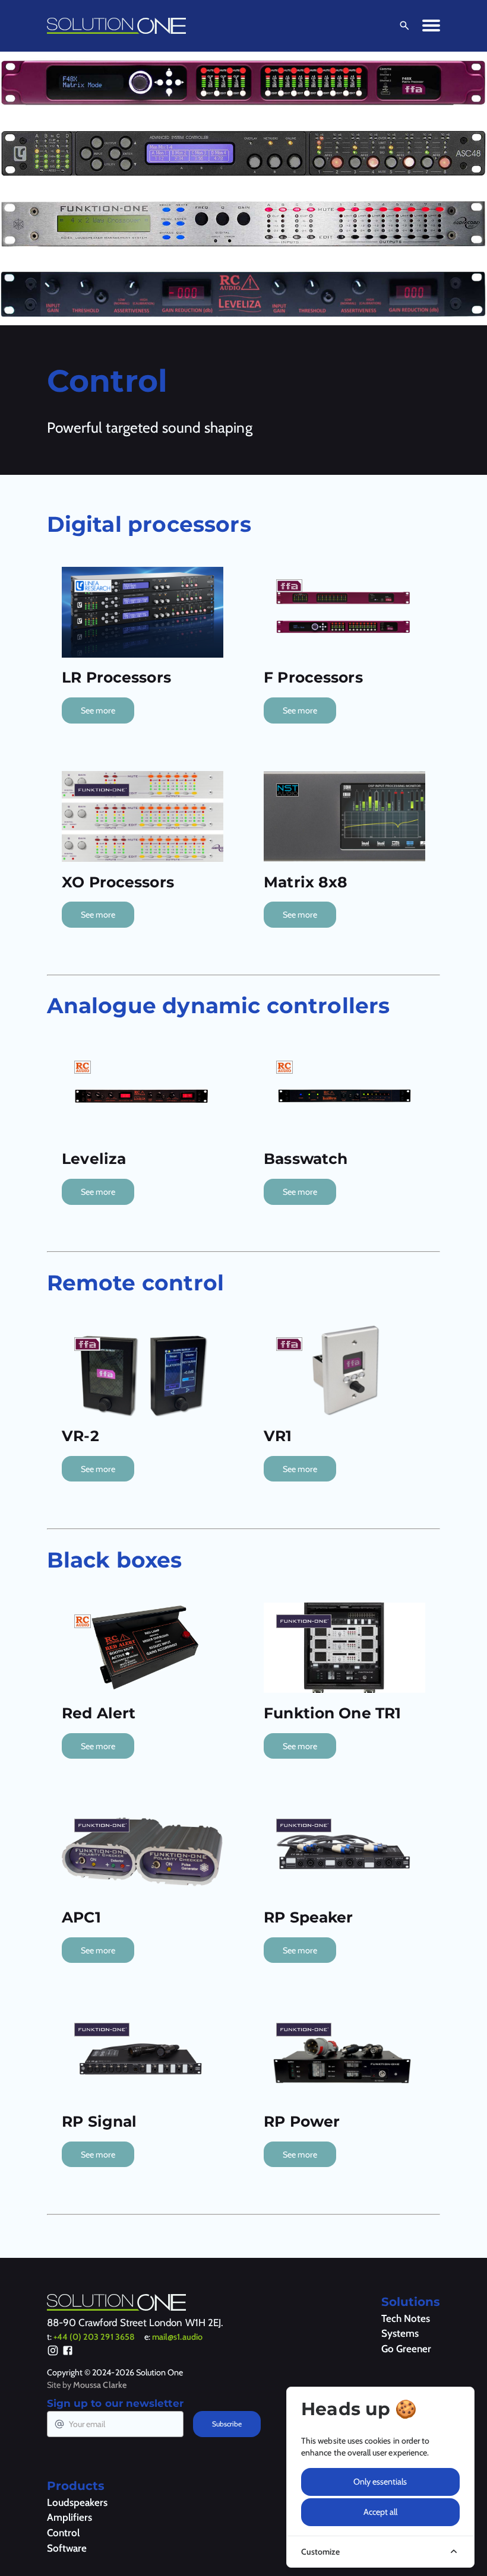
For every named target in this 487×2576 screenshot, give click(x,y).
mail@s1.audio (177, 2337)
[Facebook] (68, 2352)
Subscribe (227, 2424)
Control (63, 2533)
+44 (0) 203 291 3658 (94, 2337)
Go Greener (406, 2349)
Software (67, 2548)
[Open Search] (402, 26)
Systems (400, 2333)
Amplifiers (69, 2517)
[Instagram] (53, 2352)
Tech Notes (406, 2318)
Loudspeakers (77, 2502)
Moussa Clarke (100, 2385)
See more (98, 710)
